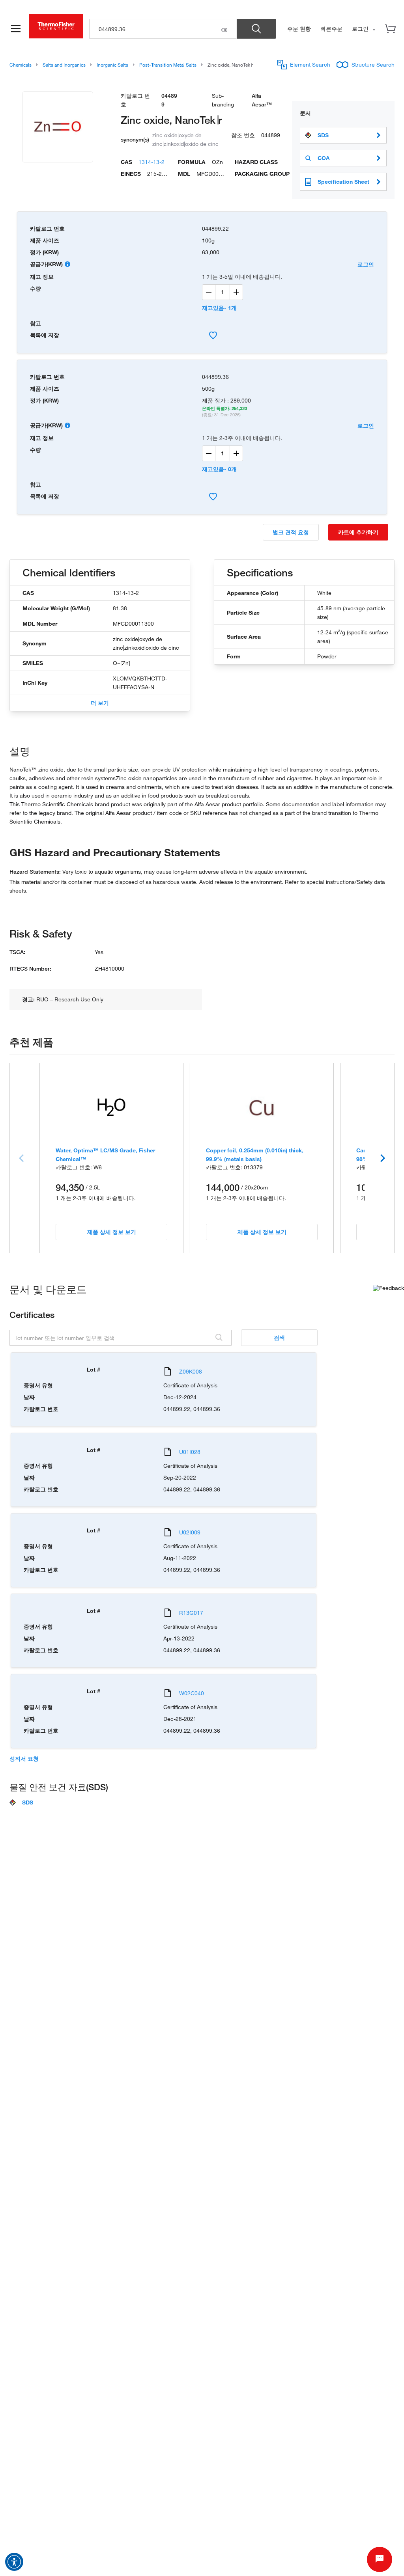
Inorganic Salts (112, 65)
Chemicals (21, 65)
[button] (14, 2562)
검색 (279, 1337)
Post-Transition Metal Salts (168, 65)
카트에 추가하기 (358, 532)
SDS (323, 135)
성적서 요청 (24, 1759)
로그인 (366, 264)
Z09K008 (191, 1371)
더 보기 (100, 703)
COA (324, 158)
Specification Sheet (343, 182)
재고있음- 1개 (219, 308)
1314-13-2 (151, 162)
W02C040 (192, 1693)
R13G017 (191, 1613)
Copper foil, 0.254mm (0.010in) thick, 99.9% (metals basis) (255, 1155)
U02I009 (190, 1532)
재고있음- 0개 (219, 469)
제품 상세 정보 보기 (112, 1232)
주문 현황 (299, 29)
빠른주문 (331, 29)
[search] (163, 29)
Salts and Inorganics (64, 65)
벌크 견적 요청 (291, 532)
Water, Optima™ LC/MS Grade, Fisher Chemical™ (105, 1155)
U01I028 (190, 1452)
